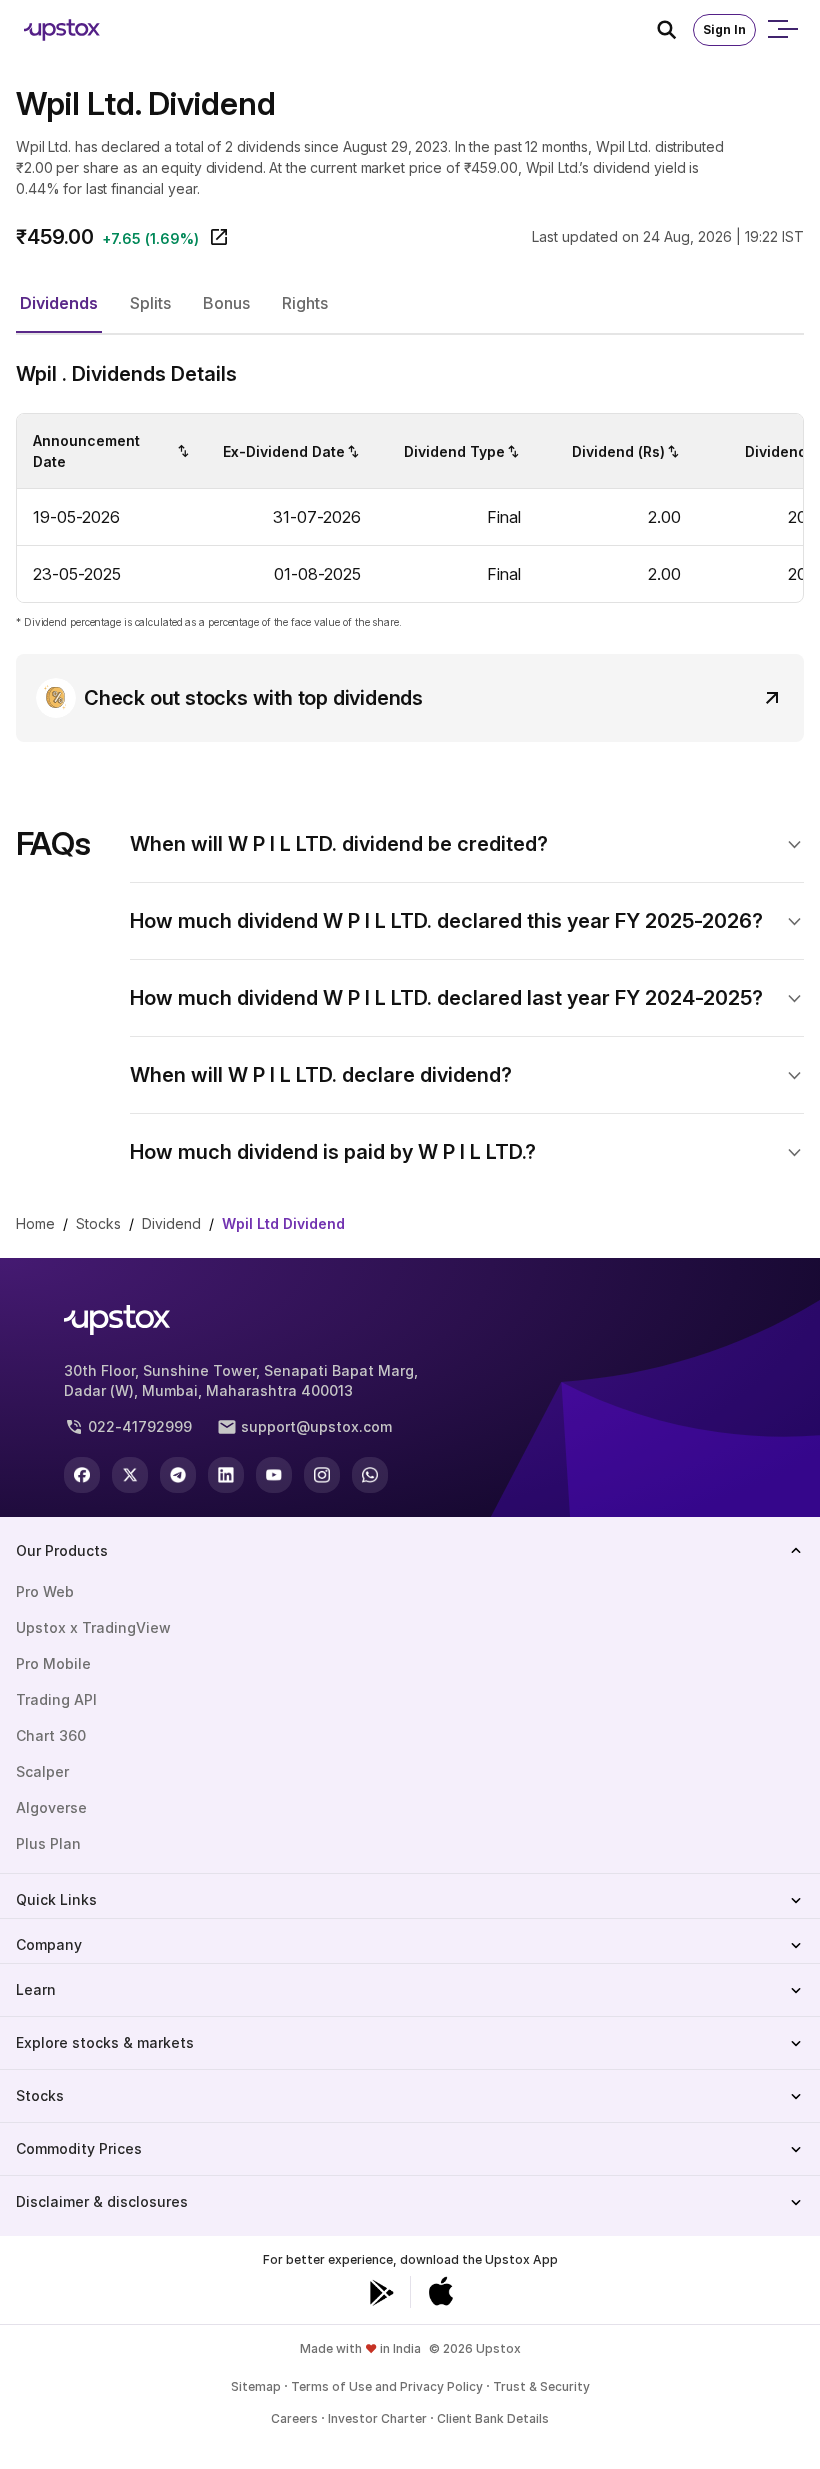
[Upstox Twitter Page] (130, 1475)
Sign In (724, 29)
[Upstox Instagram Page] (322, 1475)
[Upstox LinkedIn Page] (226, 1475)
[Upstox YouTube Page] (274, 1475)
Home (35, 1223)
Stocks (98, 1223)
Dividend (171, 1223)
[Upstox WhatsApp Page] (370, 1475)
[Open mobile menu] (782, 30)
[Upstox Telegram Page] (178, 1475)
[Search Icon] (675, 30)
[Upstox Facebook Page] (82, 1475)
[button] (59, 304)
